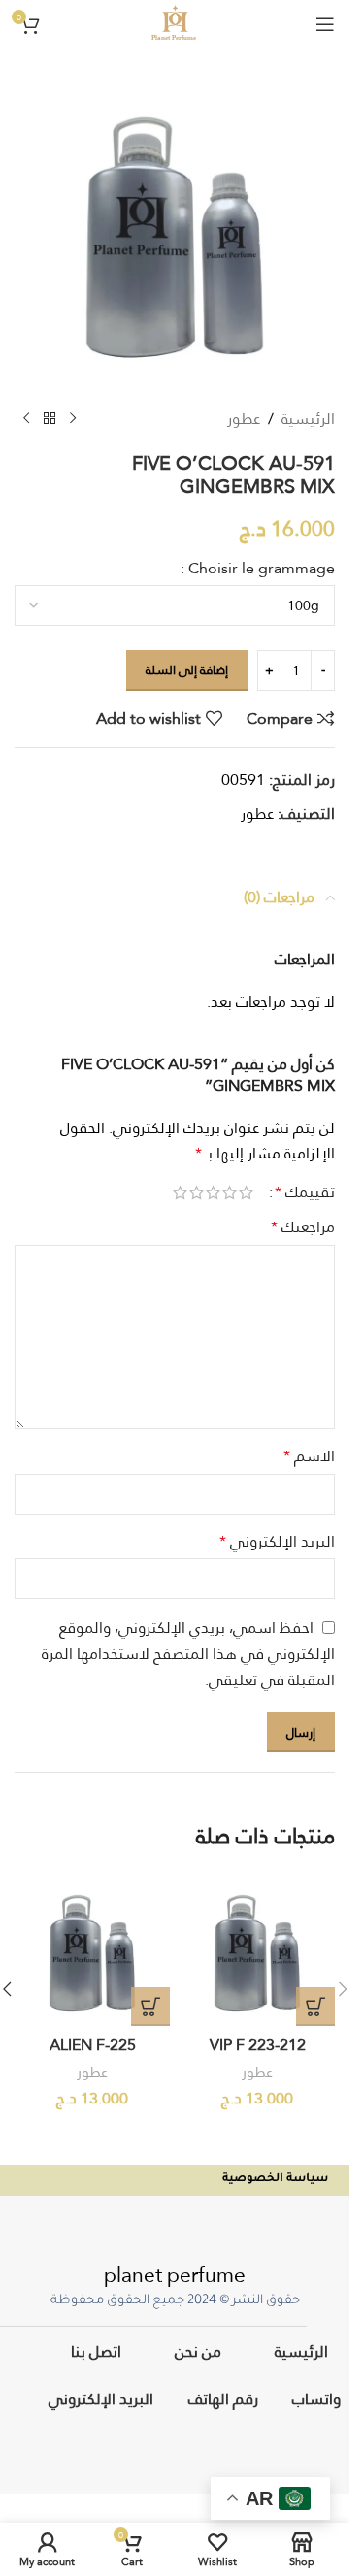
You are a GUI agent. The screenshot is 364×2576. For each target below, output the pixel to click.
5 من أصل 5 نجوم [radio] (180, 1192)
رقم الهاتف (222, 2399)
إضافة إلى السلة (187, 669)
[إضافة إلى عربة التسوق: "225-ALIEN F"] (150, 2006)
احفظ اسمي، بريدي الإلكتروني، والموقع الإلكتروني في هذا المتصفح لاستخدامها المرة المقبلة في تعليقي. (188, 1654)
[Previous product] (73, 419)
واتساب (315, 2399)
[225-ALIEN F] (92, 1948)
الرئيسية (308, 419)
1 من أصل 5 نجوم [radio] (246, 1192)
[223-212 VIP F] (257, 1948)
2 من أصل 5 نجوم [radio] (230, 1192)
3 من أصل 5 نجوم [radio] (213, 1192)
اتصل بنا (96, 2350)
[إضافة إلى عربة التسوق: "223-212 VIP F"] (315, 2006)
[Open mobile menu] (325, 24)
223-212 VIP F (258, 2045)
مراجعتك (303, 1227)
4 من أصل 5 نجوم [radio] (197, 1192)
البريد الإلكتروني (277, 1542)
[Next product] (26, 419)
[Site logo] (175, 22)
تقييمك (305, 1192)
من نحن (197, 2350)
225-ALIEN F (93, 2045)
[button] (343, 1989)
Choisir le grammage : (258, 569)
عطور (244, 419)
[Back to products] (50, 419)
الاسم (309, 1456)
